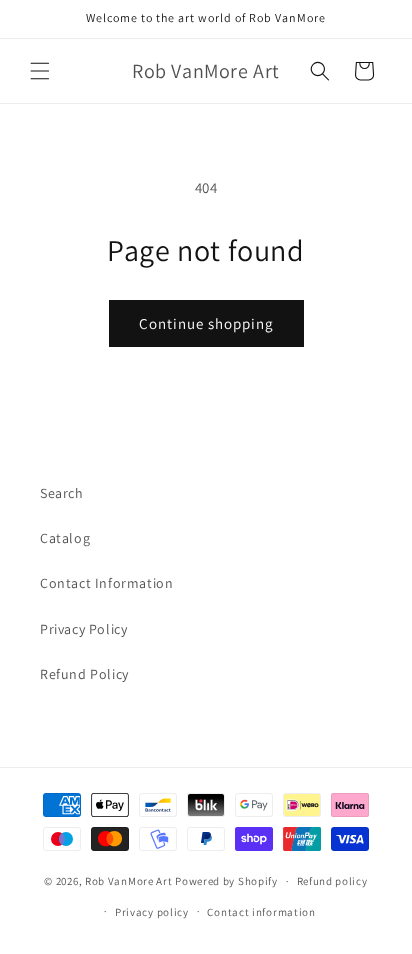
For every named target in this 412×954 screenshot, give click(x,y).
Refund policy (332, 881)
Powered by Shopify (226, 881)
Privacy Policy (83, 629)
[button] (40, 71)
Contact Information (106, 583)
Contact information (261, 912)
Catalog (65, 538)
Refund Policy (84, 674)
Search (62, 493)
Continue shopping (206, 323)
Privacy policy (152, 912)
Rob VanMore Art (129, 881)
